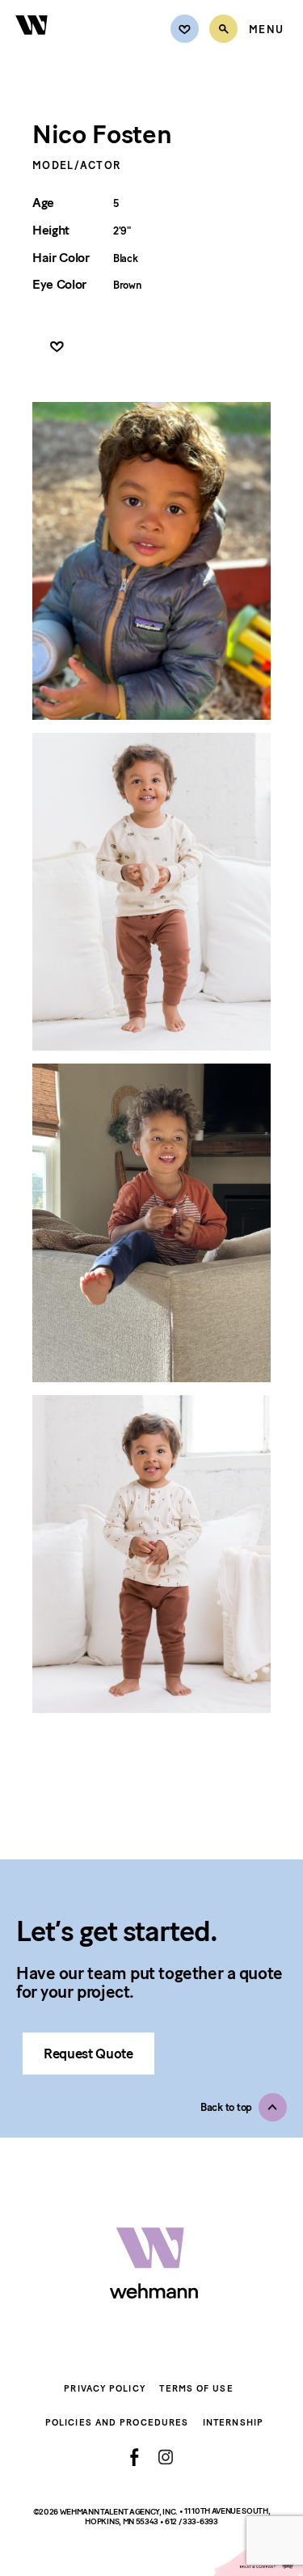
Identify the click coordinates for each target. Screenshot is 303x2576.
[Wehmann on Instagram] (165, 2457)
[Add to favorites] (57, 347)
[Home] (32, 44)
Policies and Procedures (117, 2423)
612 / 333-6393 (191, 2521)
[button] (244, 2107)
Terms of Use (196, 2389)
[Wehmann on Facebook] (135, 2457)
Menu (266, 30)
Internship (233, 2423)
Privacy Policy (104, 2389)
